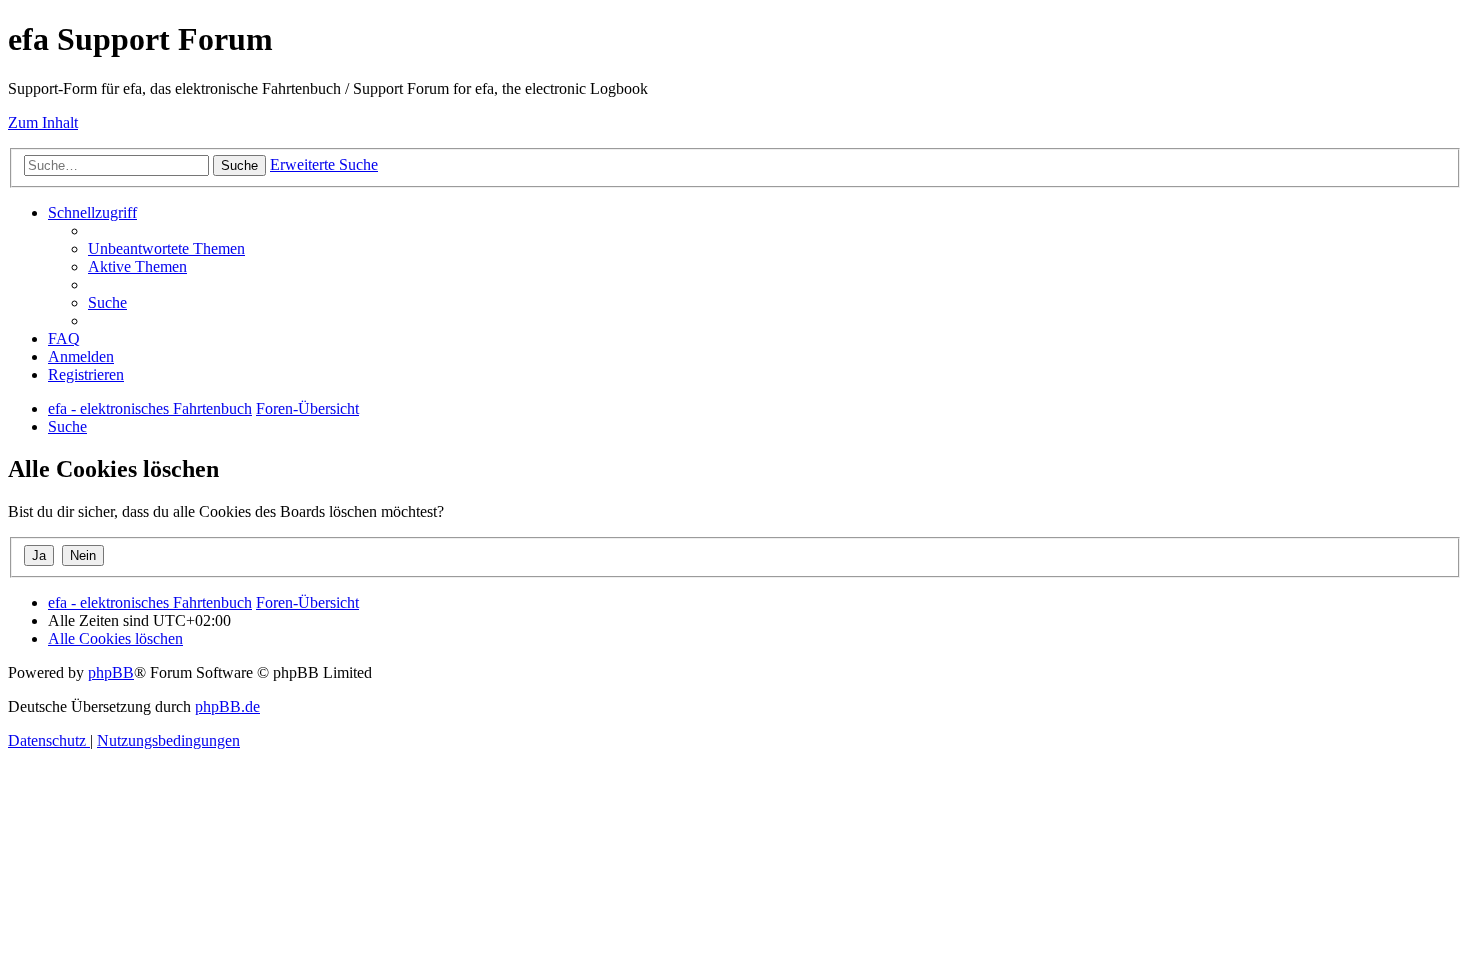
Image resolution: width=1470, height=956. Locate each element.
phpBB (111, 672)
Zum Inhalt (43, 122)
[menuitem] (166, 248)
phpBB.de (227, 706)
